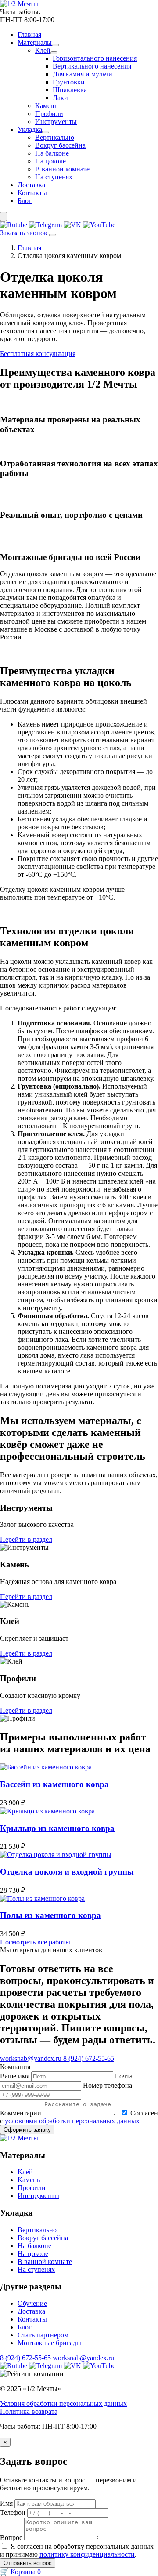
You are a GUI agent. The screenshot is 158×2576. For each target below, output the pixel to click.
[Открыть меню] (53, 235)
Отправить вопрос (28, 2563)
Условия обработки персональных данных (63, 2403)
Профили (49, 114)
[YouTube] (99, 225)
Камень (46, 106)
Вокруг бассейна (60, 145)
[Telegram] (46, 225)
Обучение (32, 2303)
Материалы (35, 42)
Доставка (31, 185)
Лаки (60, 98)
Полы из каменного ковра (50, 1915)
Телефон (13, 2512)
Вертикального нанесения (92, 66)
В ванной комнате (62, 169)
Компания (16, 2067)
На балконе (52, 153)
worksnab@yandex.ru (83, 2358)
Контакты (32, 193)
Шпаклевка (70, 90)
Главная (29, 35)
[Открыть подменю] (55, 45)
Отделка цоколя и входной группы (67, 1872)
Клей (43, 50)
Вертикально (55, 137)
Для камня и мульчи (83, 74)
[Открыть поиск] (4, 216)
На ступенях (54, 177)
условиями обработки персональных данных (72, 2121)
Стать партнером (43, 2335)
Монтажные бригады (49, 2343)
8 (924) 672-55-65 (25, 2358)
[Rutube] (14, 225)
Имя (6, 2503)
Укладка (30, 129)
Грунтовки (69, 82)
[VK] (73, 225)
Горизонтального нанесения (95, 58)
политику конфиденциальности (87, 2554)
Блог (25, 201)
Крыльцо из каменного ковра (57, 1828)
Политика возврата (29, 2411)
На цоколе (50, 161)
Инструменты (56, 122)
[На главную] (19, 4)
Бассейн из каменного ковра (54, 1784)
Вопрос (11, 2538)
